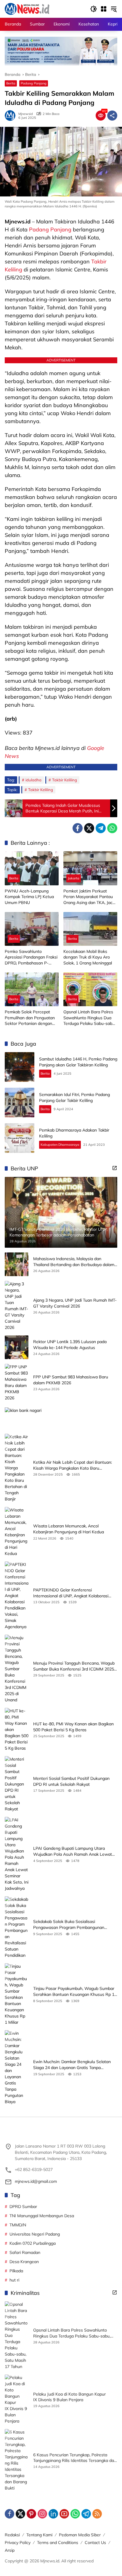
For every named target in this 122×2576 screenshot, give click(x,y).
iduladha (33, 780)
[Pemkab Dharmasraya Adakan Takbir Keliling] (20, 1138)
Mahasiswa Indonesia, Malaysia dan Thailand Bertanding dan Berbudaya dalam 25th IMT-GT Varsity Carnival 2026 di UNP (74, 1262)
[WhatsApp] (112, 828)
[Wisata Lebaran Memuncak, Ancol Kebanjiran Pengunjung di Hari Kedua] (17, 1532)
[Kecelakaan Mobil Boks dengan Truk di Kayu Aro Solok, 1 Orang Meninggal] (90, 929)
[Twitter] (89, 828)
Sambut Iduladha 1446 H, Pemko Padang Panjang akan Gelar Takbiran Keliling (78, 1062)
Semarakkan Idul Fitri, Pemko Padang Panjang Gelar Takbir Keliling (74, 1097)
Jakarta (74, 878)
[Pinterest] (31, 2514)
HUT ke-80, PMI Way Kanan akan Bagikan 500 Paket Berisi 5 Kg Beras (73, 1727)
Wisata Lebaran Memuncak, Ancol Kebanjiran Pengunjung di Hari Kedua (69, 1529)
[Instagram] (42, 2514)
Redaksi (12, 2535)
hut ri (14, 2280)
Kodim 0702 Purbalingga (33, 2243)
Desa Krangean (24, 2262)
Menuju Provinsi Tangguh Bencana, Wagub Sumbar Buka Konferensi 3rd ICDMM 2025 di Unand (74, 1666)
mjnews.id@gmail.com (36, 2181)
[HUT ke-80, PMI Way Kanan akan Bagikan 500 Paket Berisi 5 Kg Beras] (17, 1730)
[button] (94, 9)
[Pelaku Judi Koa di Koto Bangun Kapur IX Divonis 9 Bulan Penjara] (17, 2399)
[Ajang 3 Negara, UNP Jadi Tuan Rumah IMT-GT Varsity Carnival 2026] (17, 1306)
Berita (11, 83)
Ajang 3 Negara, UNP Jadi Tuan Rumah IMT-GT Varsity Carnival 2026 (75, 1303)
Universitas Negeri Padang (35, 2234)
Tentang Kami (39, 2535)
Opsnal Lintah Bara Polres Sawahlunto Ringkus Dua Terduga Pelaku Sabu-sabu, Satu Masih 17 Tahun (89, 1018)
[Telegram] (101, 828)
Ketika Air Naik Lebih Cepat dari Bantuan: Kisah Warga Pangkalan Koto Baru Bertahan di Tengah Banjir (73, 1465)
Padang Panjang (34, 83)
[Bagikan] (112, 116)
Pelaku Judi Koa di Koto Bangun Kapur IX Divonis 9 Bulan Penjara (69, 2397)
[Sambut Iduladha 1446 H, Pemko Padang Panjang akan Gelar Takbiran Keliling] (20, 1067)
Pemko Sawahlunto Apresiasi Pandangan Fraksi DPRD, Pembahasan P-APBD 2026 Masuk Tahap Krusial (31, 957)
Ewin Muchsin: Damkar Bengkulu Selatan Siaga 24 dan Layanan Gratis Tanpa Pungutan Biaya (72, 2065)
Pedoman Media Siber (80, 2535)
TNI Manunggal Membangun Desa (42, 2216)
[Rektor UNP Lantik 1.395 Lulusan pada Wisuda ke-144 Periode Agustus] (17, 1347)
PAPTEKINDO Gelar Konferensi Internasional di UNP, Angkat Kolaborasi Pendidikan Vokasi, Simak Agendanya (71, 1593)
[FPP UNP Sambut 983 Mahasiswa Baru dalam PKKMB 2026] (17, 1383)
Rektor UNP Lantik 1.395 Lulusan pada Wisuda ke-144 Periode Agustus (70, 1345)
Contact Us (95, 2543)
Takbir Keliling (65, 780)
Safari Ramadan (25, 2252)
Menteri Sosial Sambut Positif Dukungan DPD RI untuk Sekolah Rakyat (71, 1781)
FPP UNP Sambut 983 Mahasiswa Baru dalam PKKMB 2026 (71, 1380)
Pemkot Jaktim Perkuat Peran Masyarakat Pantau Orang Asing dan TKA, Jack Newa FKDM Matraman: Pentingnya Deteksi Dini (89, 897)
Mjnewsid (26, 114)
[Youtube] (64, 2514)
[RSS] (97, 2514)
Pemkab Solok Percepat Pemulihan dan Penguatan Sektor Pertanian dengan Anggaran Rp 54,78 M (30, 1018)
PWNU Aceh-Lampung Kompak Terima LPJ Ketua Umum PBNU (29, 897)
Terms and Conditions (58, 2543)
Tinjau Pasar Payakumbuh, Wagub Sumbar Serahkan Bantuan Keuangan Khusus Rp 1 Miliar (74, 1992)
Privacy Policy (18, 2543)
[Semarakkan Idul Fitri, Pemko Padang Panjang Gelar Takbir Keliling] (20, 1103)
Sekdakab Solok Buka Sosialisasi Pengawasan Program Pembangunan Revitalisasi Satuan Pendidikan (69, 1925)
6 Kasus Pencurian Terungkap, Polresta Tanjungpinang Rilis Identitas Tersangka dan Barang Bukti (75, 2458)
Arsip (10, 2550)
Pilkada (16, 2271)
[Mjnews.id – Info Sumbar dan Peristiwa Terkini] (27, 9)
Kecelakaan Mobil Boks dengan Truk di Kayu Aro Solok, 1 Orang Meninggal (88, 957)
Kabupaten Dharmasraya (60, 1145)
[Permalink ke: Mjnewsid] (12, 116)
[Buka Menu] (104, 9)
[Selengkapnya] (115, 1168)
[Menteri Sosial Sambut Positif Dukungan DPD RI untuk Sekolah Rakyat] (17, 1784)
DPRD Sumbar (23, 2207)
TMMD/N (18, 2225)
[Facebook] (78, 828)
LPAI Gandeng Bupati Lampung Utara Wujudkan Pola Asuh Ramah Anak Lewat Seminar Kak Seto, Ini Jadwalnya (73, 1851)
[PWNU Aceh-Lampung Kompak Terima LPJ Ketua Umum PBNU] (32, 868)
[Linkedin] (53, 2514)
